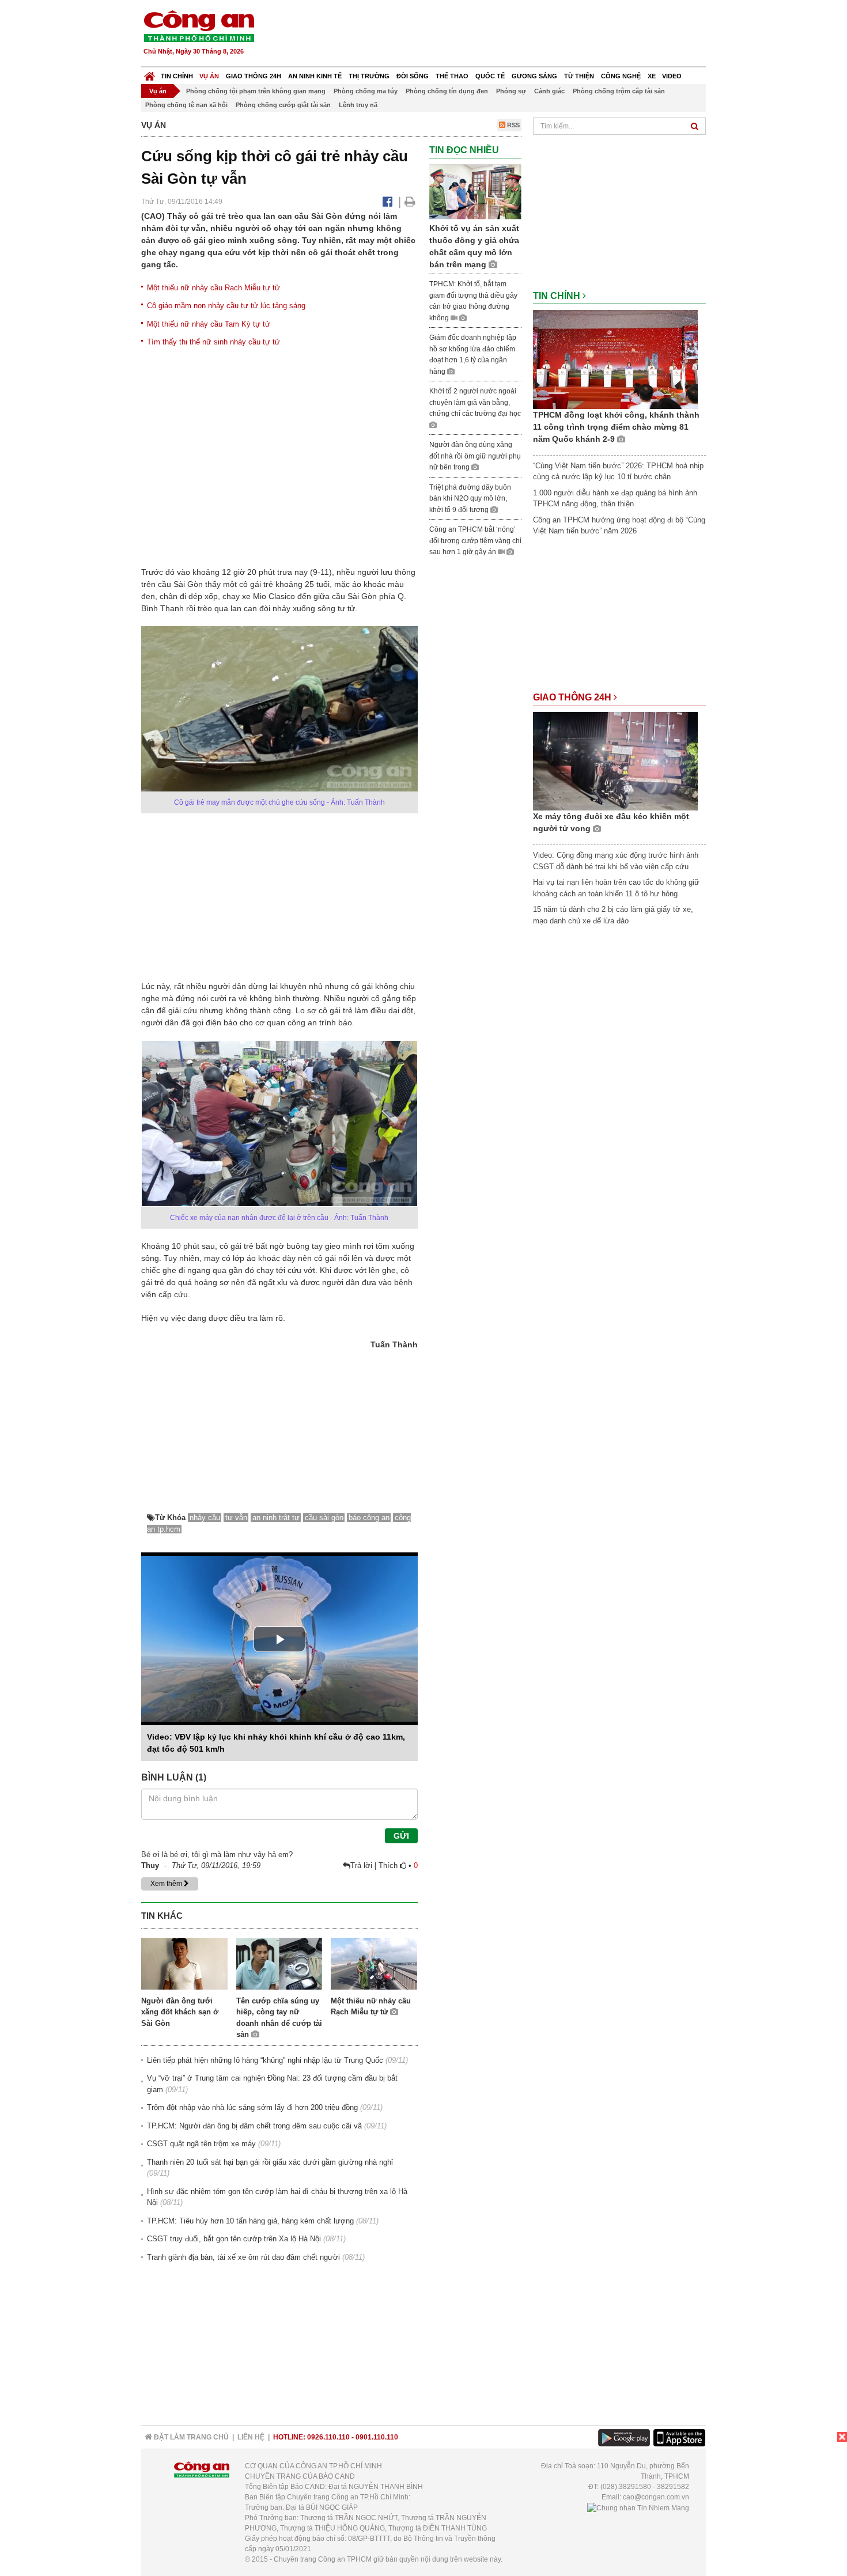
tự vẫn (236, 1518)
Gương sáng (534, 76)
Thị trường (369, 76)
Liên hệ (251, 2437)
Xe (652, 76)
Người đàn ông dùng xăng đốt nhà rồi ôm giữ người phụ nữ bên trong (475, 456)
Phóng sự (511, 91)
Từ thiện (579, 76)
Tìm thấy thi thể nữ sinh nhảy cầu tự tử (213, 342)
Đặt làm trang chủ (190, 2437)
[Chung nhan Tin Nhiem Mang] (638, 2507)
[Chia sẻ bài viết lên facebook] (387, 202)
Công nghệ (621, 76)
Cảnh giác (549, 91)
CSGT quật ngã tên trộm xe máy (201, 2144)
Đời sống (413, 76)
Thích (389, 1865)
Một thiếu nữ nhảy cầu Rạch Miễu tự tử (213, 288)
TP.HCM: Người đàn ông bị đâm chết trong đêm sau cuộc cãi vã (254, 2126)
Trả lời (362, 1865)
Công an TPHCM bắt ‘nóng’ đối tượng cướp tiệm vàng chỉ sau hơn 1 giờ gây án (475, 541)
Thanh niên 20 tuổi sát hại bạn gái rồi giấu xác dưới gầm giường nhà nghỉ (270, 2162)
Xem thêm (167, 1884)
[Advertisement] (497, 35)
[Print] (410, 202)
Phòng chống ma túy (366, 91)
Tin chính (177, 76)
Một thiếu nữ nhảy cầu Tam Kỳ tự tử (209, 324)
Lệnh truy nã (358, 105)
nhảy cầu (205, 1518)
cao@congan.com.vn (656, 2497)
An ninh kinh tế (315, 76)
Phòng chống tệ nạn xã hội (186, 105)
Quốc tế (490, 76)
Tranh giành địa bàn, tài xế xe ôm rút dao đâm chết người (243, 2257)
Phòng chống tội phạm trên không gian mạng (256, 91)
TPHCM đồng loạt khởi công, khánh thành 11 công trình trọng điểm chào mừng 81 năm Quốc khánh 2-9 (616, 427)
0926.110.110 (328, 2437)
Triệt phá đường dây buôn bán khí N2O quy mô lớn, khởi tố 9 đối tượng (470, 499)
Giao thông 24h (254, 76)
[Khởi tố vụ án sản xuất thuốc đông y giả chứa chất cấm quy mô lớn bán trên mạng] (475, 192)
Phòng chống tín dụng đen (447, 91)
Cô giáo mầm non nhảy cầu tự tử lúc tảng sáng (226, 306)
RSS (513, 125)
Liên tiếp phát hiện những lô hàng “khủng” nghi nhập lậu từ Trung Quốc (265, 2060)
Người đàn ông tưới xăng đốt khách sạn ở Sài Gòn (180, 2012)
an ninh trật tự (276, 1518)
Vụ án (209, 76)
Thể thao (452, 76)
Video (672, 76)
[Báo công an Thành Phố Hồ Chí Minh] (199, 26)
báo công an (369, 1518)
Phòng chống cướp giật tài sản (283, 105)
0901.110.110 (377, 2437)
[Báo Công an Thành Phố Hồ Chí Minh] (150, 73)
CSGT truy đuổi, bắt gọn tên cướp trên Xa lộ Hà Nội (234, 2239)
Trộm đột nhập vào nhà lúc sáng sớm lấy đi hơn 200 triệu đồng (252, 2107)
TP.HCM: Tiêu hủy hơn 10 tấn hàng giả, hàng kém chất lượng (250, 2221)
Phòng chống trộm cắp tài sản (619, 91)
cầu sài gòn (324, 1518)
